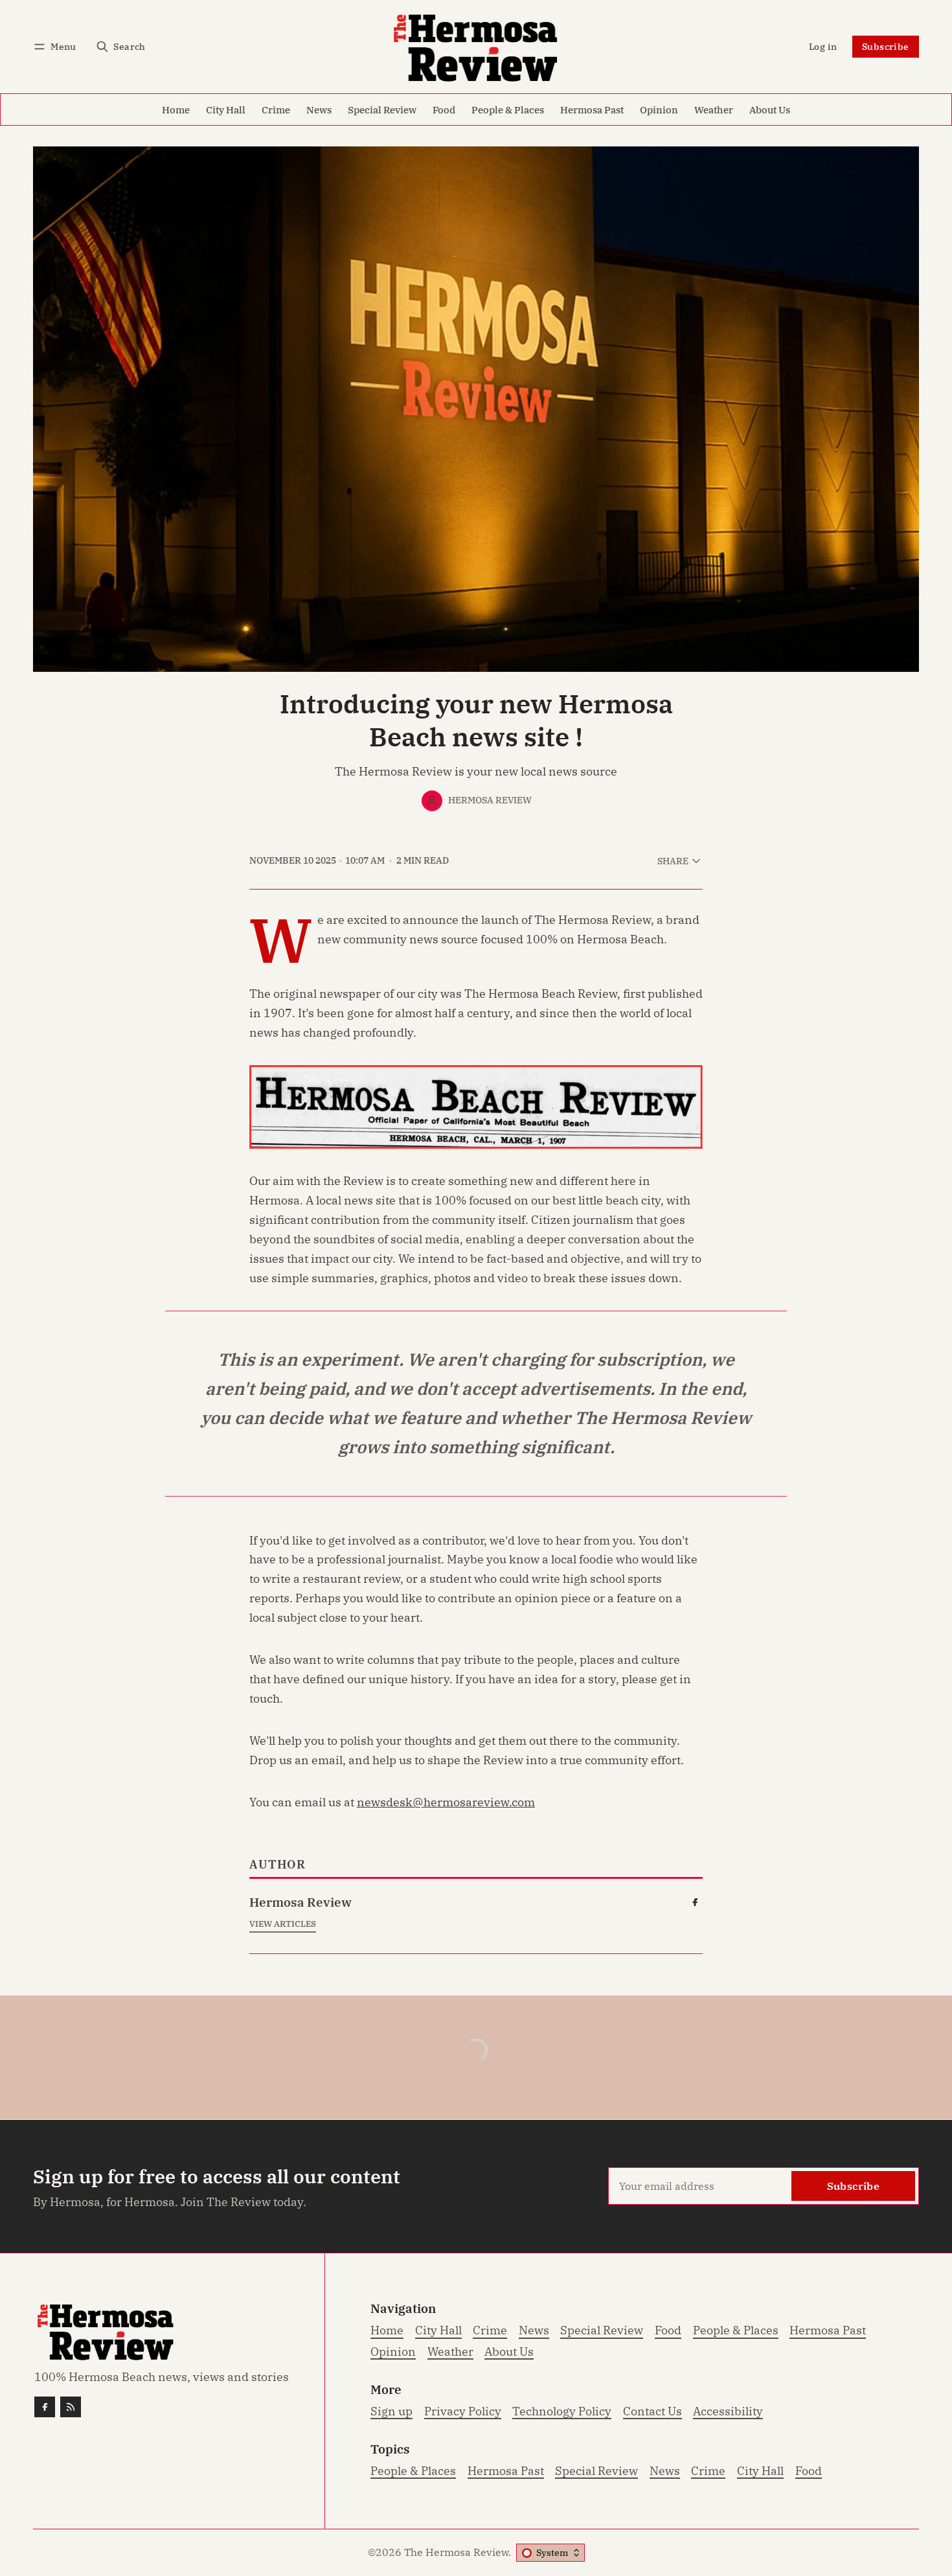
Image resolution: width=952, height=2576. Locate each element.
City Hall (760, 2471)
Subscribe (886, 46)
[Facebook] (695, 1902)
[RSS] (71, 2407)
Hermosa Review (490, 800)
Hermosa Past (506, 2471)
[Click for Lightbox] (476, 1107)
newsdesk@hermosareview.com (446, 1802)
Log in (823, 46)
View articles (283, 1924)
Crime (708, 2471)
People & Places (413, 2471)
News (665, 2471)
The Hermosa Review (456, 2552)
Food (809, 2471)
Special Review (596, 2471)
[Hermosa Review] (432, 801)
